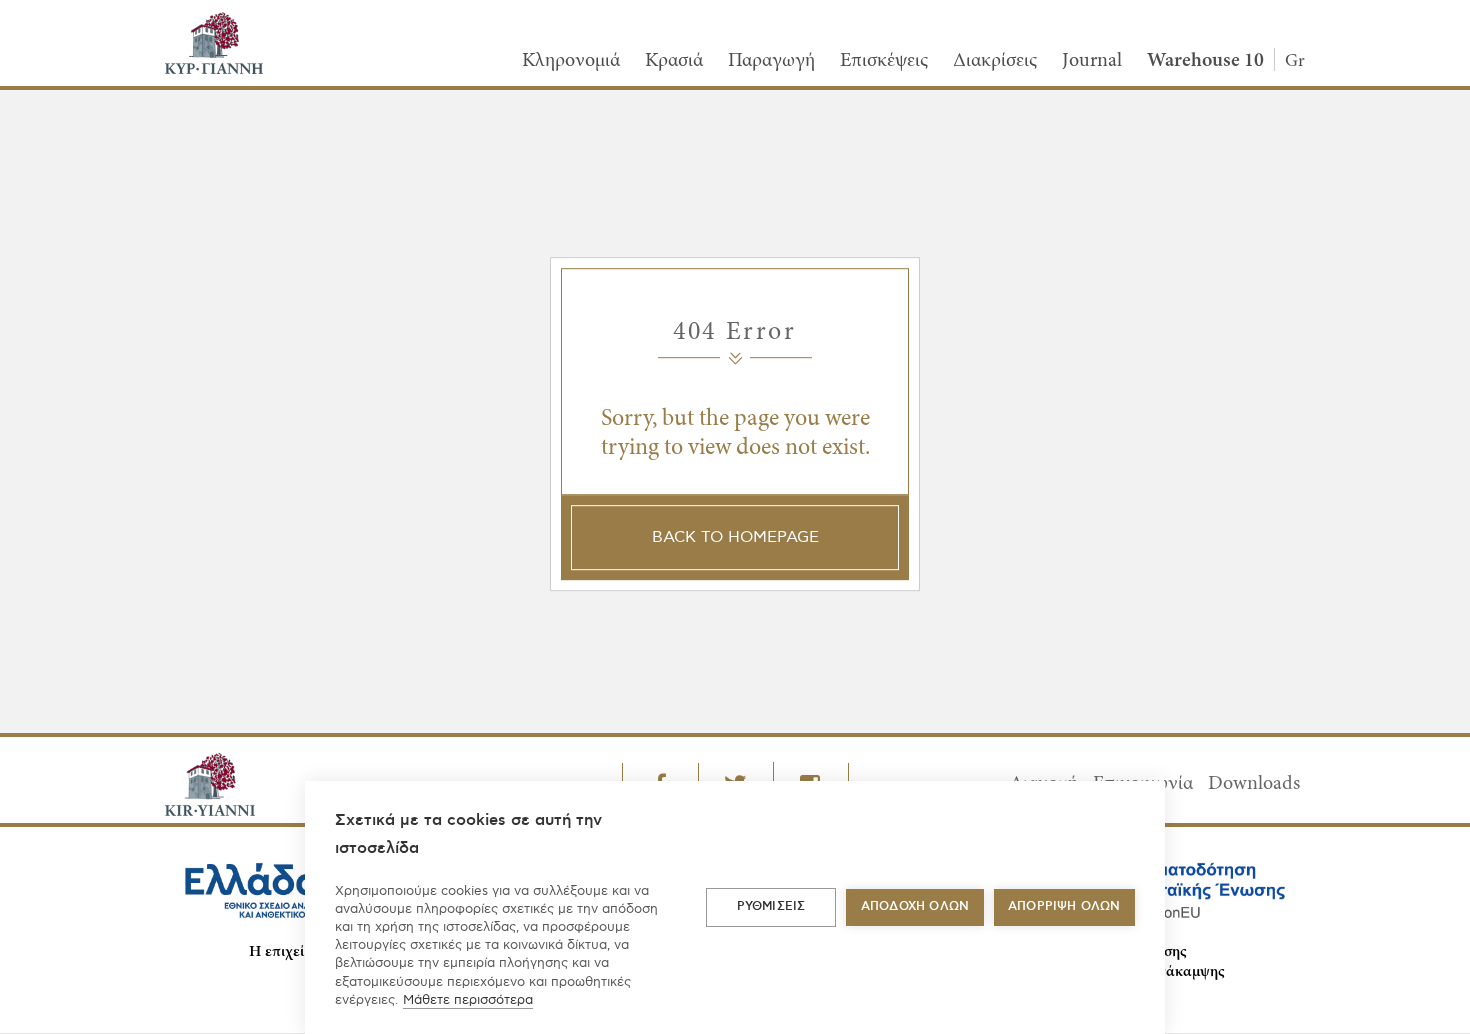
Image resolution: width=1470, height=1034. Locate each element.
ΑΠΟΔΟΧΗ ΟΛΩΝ (915, 906)
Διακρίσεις (995, 61)
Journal (1092, 61)
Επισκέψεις (884, 61)
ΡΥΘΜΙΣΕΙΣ (771, 906)
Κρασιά (674, 61)
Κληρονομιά (571, 61)
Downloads (1254, 784)
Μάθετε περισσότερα (468, 1000)
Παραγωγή (771, 61)
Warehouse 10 (1205, 61)
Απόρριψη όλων (1064, 906)
